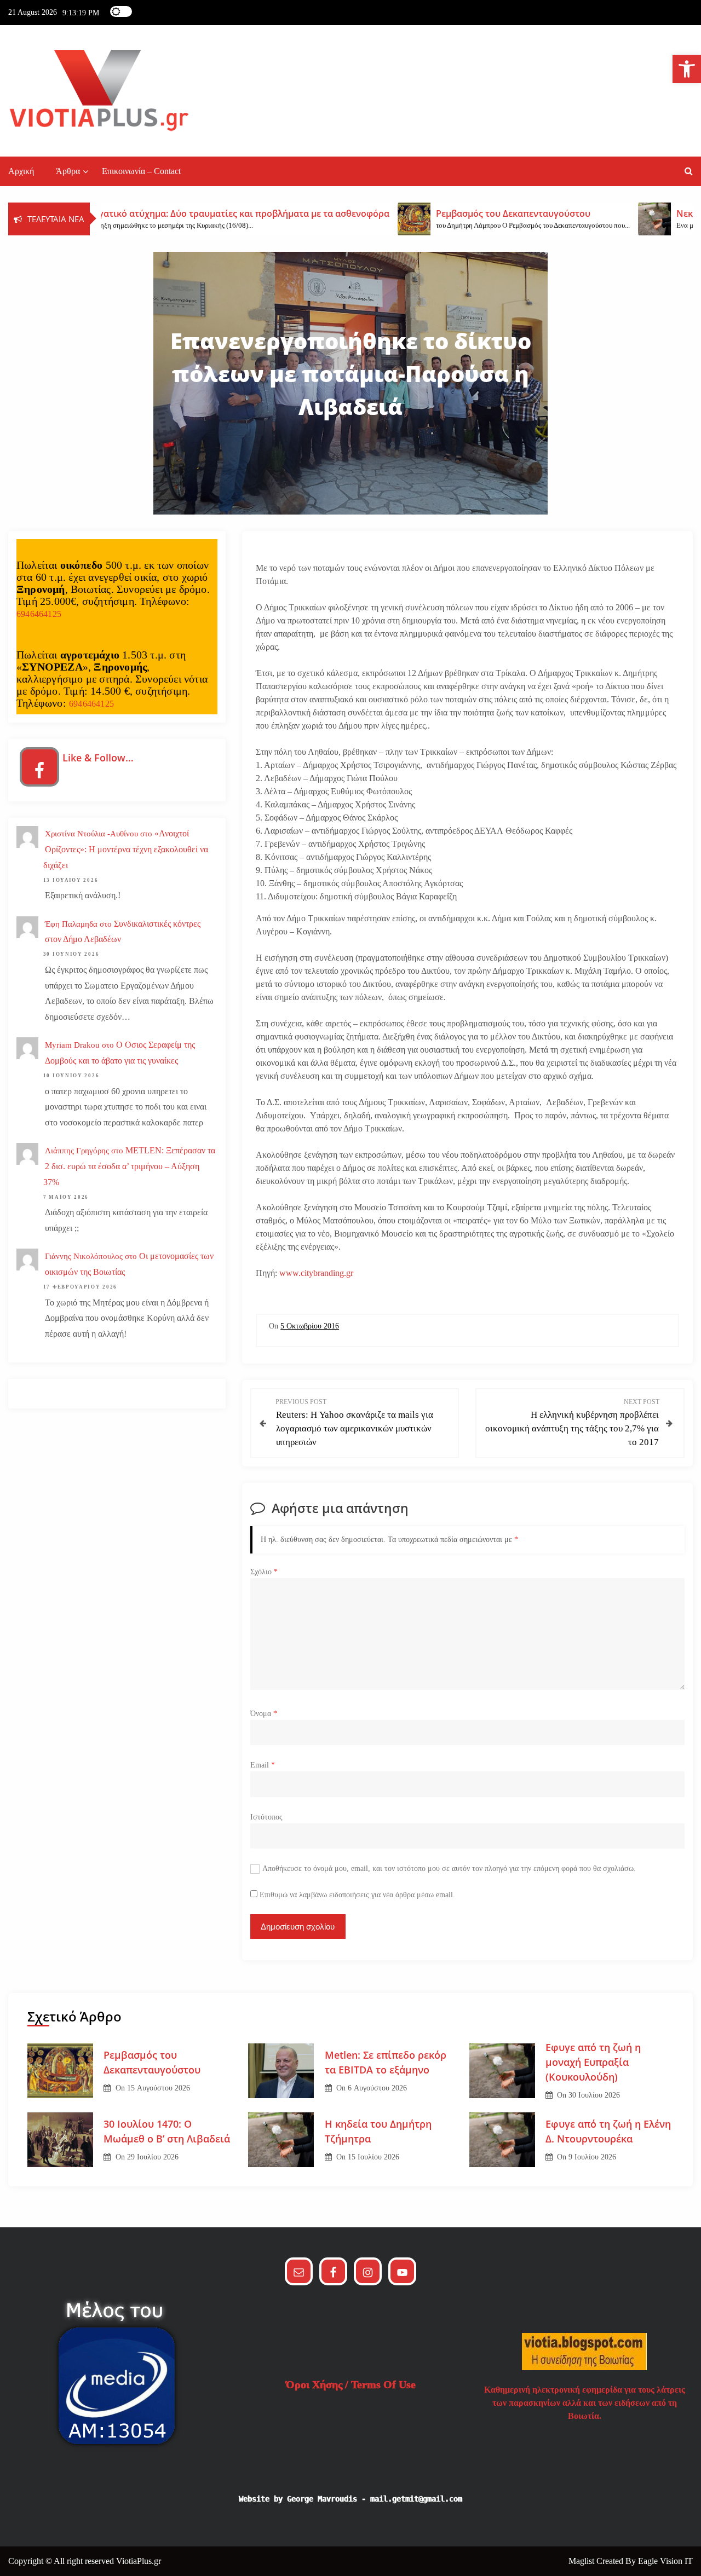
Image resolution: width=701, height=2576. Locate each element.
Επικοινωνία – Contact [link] (141, 171)
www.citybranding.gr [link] (316, 1273)
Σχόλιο (264, 1572)
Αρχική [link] (21, 171)
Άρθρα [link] (68, 171)
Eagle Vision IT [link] (665, 2561)
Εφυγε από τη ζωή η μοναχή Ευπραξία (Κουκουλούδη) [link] (593, 2062)
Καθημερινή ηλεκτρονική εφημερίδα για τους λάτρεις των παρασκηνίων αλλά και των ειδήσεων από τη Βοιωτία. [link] (585, 2403)
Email (263, 1765)
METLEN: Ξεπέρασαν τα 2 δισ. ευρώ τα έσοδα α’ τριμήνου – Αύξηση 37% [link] (129, 1166)
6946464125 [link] (39, 614)
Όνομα (264, 1714)
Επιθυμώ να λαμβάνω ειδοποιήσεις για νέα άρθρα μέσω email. (357, 1895)
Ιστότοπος (266, 1817)
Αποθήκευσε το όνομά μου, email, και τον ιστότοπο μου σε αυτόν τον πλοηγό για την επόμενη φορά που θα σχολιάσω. (449, 1869)
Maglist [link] (582, 2561)
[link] (687, 69)
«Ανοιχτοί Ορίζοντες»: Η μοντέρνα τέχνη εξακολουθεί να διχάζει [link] (126, 849)
